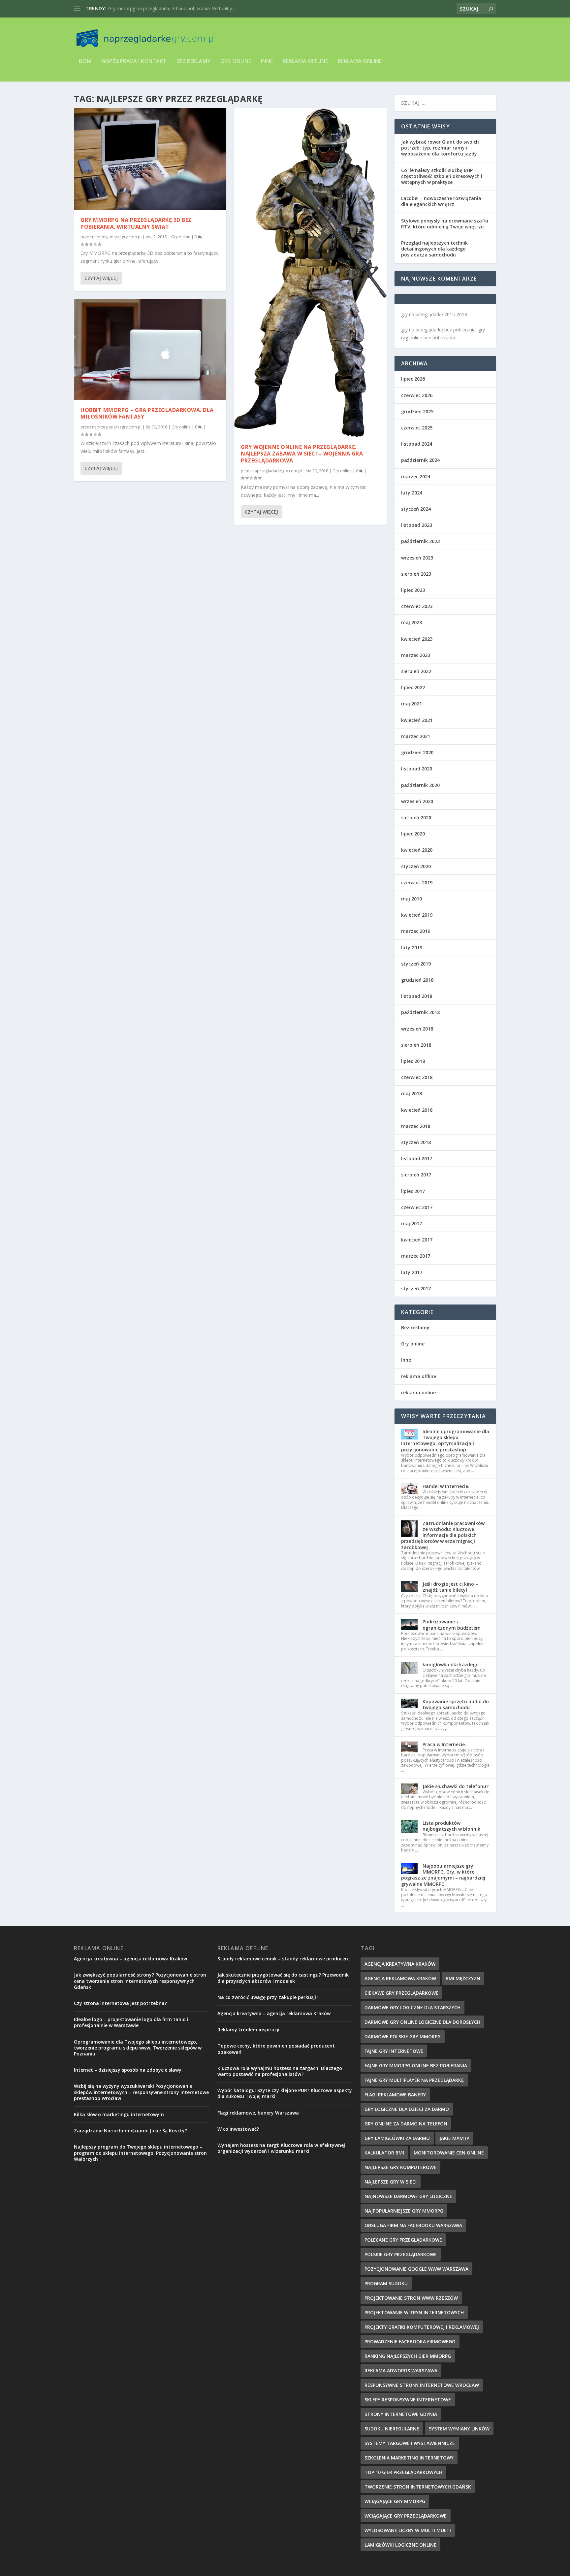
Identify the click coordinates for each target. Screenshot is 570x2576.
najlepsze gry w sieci (391, 2182)
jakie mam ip (454, 2138)
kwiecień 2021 (417, 720)
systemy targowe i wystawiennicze (410, 2443)
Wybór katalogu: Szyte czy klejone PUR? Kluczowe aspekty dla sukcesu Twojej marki (285, 2093)
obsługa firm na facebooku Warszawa (413, 2225)
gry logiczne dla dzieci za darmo (407, 2109)
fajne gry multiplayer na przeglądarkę (414, 2080)
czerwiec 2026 (417, 395)
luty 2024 (412, 493)
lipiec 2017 (413, 1191)
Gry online (236, 62)
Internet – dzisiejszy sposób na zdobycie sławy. (128, 2070)
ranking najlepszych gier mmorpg (408, 2356)
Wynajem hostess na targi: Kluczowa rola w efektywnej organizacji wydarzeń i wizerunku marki (281, 2148)
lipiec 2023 (413, 590)
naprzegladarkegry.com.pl (117, 237)
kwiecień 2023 (417, 639)
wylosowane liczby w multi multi (408, 2530)
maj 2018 (412, 1093)
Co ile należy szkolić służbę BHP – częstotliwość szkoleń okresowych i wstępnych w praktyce (442, 176)
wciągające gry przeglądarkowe (406, 2516)
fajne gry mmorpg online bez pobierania (416, 2066)
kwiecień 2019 (417, 915)
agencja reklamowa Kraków (400, 1978)
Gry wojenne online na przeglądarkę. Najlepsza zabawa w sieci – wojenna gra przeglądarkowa (302, 454)
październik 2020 (420, 785)
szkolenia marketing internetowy (409, 2458)
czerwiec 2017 (417, 1207)
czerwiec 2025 (417, 428)
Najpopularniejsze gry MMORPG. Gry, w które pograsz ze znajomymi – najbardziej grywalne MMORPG (443, 1875)
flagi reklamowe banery (395, 2095)
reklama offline (305, 62)
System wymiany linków (459, 2429)
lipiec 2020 (413, 834)
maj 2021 (412, 704)
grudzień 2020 (417, 752)
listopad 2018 (417, 996)
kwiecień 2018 (417, 1110)
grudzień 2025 (417, 411)
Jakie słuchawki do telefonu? (456, 1786)
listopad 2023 (417, 525)
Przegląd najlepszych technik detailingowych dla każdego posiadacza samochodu (434, 249)
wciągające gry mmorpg (395, 2501)
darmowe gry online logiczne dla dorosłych (422, 2022)
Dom (85, 62)
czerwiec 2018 (417, 1077)
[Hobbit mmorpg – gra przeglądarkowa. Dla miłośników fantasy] (150, 350)
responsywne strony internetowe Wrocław (422, 2385)
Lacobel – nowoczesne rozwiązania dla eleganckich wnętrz (441, 201)
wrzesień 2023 (417, 558)
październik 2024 (420, 460)
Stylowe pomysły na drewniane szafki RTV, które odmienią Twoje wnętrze (445, 224)
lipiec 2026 (413, 379)
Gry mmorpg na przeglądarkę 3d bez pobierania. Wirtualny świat (136, 223)
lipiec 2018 (413, 1061)
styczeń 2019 (416, 964)
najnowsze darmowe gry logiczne (408, 2196)
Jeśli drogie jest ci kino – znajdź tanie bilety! (450, 1587)
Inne (267, 62)
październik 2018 (420, 1012)
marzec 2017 (416, 1256)
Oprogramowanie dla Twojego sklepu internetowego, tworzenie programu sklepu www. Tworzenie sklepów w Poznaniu (138, 2048)
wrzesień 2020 (417, 801)
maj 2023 (412, 622)
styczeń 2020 (416, 866)
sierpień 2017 (416, 1175)
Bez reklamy (193, 62)
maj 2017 (412, 1223)
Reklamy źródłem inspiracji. (249, 2030)
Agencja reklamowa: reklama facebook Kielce (157, 8)
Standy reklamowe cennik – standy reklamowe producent (284, 1959)
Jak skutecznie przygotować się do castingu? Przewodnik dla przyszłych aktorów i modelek (283, 1978)
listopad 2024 (417, 444)
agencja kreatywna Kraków (400, 1964)
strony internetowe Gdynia (401, 2414)
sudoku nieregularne (392, 2429)
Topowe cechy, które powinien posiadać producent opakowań (276, 2049)
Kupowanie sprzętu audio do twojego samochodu (456, 1704)
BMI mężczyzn (463, 1978)
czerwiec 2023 (417, 606)
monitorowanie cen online (449, 2153)
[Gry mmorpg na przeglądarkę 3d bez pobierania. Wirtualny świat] (150, 159)
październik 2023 (420, 541)
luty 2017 (412, 1272)
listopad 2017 (417, 1158)
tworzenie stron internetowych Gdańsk (418, 2487)
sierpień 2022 (416, 671)
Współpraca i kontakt (134, 62)
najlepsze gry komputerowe (400, 2167)
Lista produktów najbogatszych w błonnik (451, 1826)
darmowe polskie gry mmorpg (403, 2036)
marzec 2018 (416, 1126)
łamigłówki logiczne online (400, 2545)
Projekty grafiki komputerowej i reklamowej (422, 2327)
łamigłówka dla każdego (451, 1664)
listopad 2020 (417, 769)
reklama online (360, 62)
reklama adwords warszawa (401, 2371)
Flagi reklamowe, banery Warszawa (258, 2113)
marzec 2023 (416, 655)
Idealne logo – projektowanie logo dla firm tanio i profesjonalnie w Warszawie (131, 2022)
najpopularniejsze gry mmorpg (404, 2211)
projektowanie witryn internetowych (414, 2312)
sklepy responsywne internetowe (408, 2400)
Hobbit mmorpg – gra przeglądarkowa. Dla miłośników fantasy (147, 413)
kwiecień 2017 (417, 1240)
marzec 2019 (416, 931)
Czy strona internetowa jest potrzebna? (120, 2003)
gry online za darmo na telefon (406, 2124)
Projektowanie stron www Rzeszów (411, 2298)
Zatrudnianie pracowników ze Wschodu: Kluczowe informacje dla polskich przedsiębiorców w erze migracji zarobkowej (443, 1535)
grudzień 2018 (417, 980)
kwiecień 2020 (417, 850)
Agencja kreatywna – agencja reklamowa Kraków (130, 1959)
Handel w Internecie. (446, 1486)
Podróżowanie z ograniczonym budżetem (452, 1625)
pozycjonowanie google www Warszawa (416, 2269)
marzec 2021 (416, 736)
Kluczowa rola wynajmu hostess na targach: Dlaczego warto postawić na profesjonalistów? (280, 2071)
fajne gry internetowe (394, 2051)
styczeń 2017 (416, 1288)
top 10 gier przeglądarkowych (403, 2472)
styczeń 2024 (416, 509)
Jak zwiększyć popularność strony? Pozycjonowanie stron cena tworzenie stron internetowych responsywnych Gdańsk (140, 1981)
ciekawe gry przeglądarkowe (401, 1993)
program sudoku (386, 2283)
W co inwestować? (238, 2129)
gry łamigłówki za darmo (397, 2138)
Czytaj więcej (101, 278)
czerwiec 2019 (417, 882)
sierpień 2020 (416, 817)
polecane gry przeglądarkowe (403, 2240)
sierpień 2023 (416, 574)
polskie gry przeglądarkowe (401, 2254)
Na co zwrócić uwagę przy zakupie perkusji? (268, 1997)
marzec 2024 (416, 476)
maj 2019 (412, 899)
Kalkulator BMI (384, 2153)
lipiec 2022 (413, 687)
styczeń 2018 (416, 1142)
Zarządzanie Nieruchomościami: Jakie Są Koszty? (130, 2131)
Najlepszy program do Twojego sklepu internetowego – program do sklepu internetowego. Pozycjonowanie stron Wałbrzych (140, 2153)
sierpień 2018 (416, 1045)
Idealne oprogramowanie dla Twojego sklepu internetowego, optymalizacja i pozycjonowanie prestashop (445, 1441)
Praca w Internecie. (444, 1744)
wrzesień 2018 (417, 1029)
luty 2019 (412, 948)
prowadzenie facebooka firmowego (410, 2341)
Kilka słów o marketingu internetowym (119, 2114)
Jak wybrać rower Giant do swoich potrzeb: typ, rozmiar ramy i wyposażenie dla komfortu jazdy (440, 148)
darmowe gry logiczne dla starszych (412, 2007)
